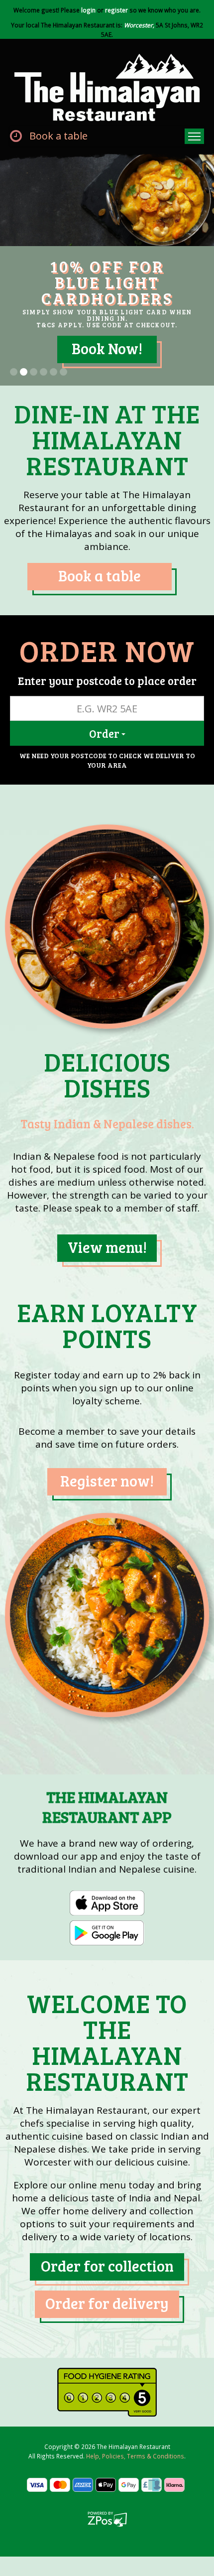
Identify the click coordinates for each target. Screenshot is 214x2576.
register (116, 10)
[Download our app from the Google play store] (107, 1958)
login (88, 10)
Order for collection (107, 2292)
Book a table (58, 136)
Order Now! (107, 374)
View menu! (107, 1273)
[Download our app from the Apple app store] (107, 1928)
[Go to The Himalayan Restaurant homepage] (107, 86)
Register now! (107, 1506)
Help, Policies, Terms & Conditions (135, 2482)
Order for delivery (107, 2329)
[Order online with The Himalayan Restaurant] (107, 952)
